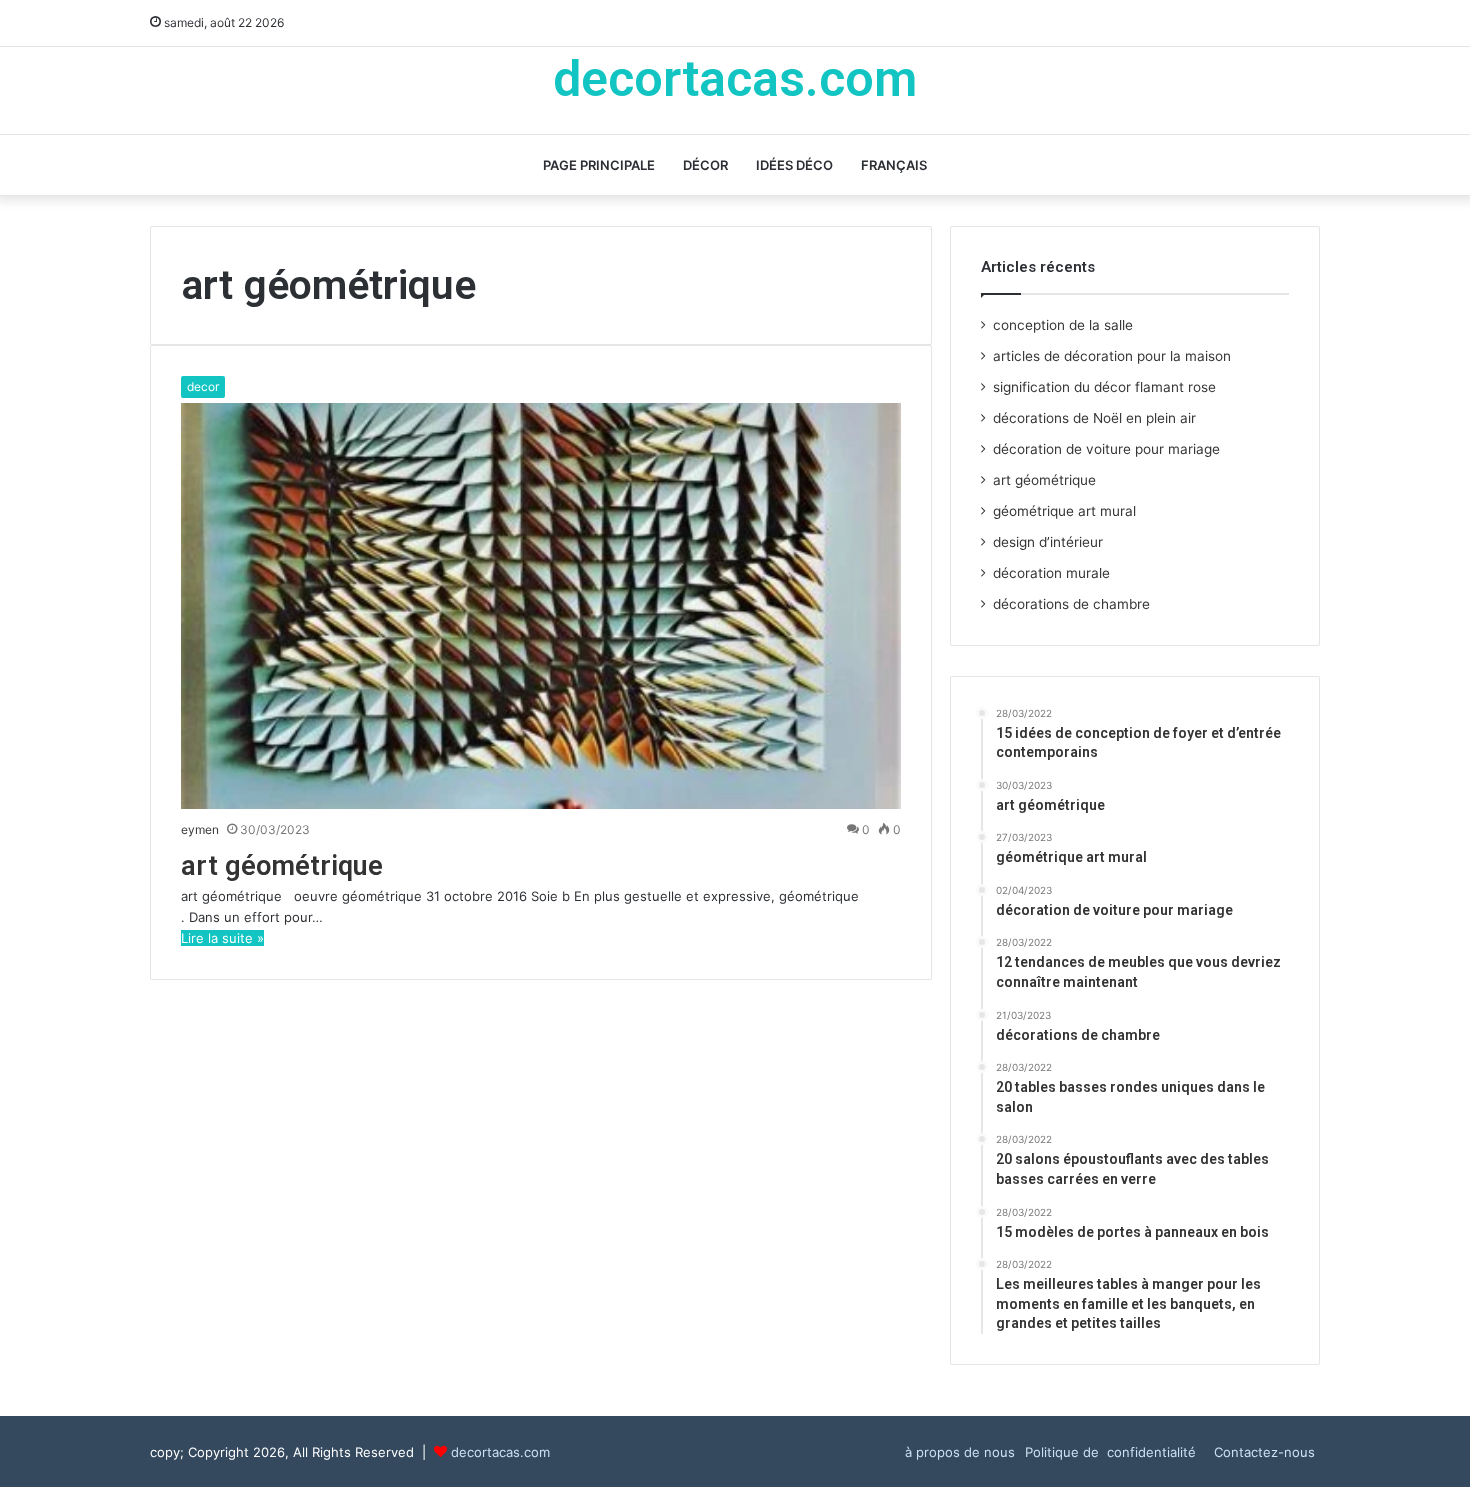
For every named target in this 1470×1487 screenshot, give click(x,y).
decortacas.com (500, 1452)
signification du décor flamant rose (1104, 387)
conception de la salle (1063, 325)
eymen (200, 829)
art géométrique (282, 866)
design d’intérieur (1048, 542)
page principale (599, 165)
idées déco (794, 165)
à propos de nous (960, 1452)
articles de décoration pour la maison (1112, 356)
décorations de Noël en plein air (1094, 418)
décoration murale (1051, 573)
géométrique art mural (1064, 511)
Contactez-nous (1264, 1452)
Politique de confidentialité (1114, 1452)
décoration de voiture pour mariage (1106, 449)
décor (705, 165)
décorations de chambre (1071, 604)
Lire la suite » (222, 938)
